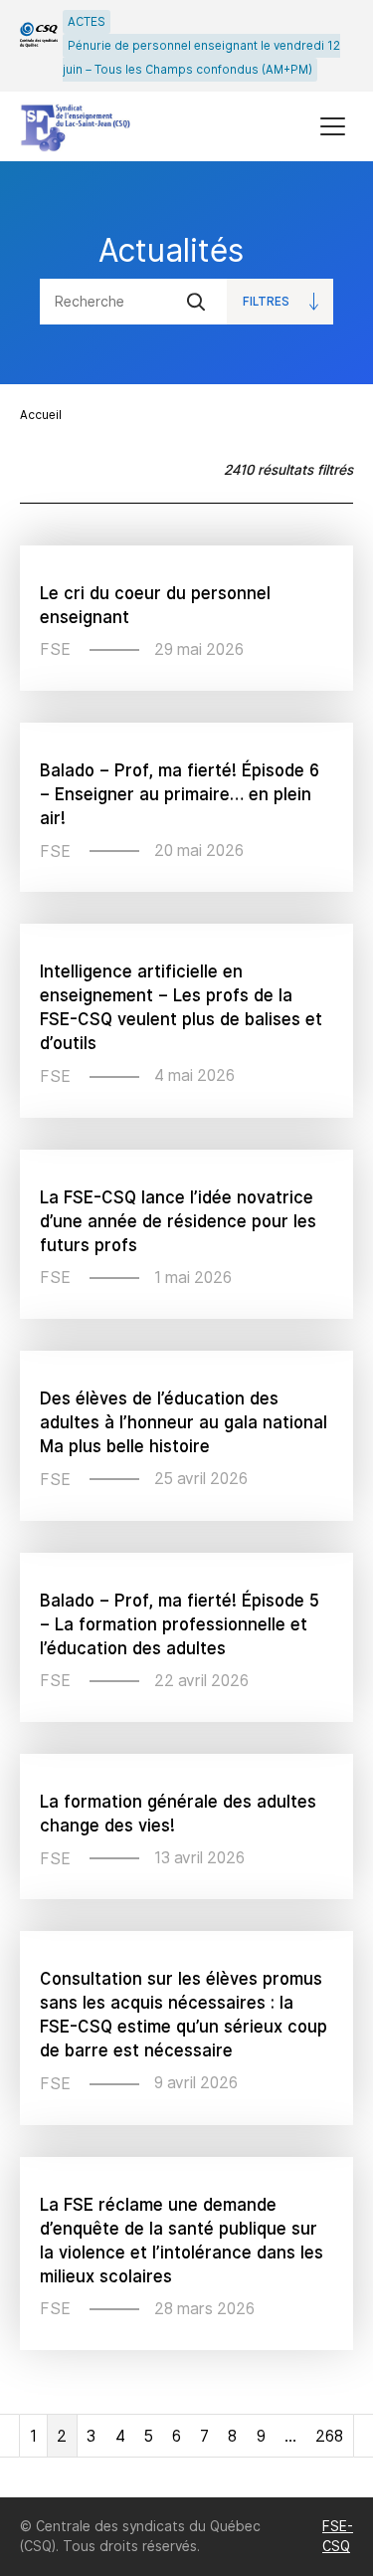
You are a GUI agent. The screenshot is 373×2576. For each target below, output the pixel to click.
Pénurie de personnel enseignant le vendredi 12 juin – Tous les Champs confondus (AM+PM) (201, 58)
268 (329, 2436)
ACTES (87, 22)
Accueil (41, 415)
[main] (186, 1329)
